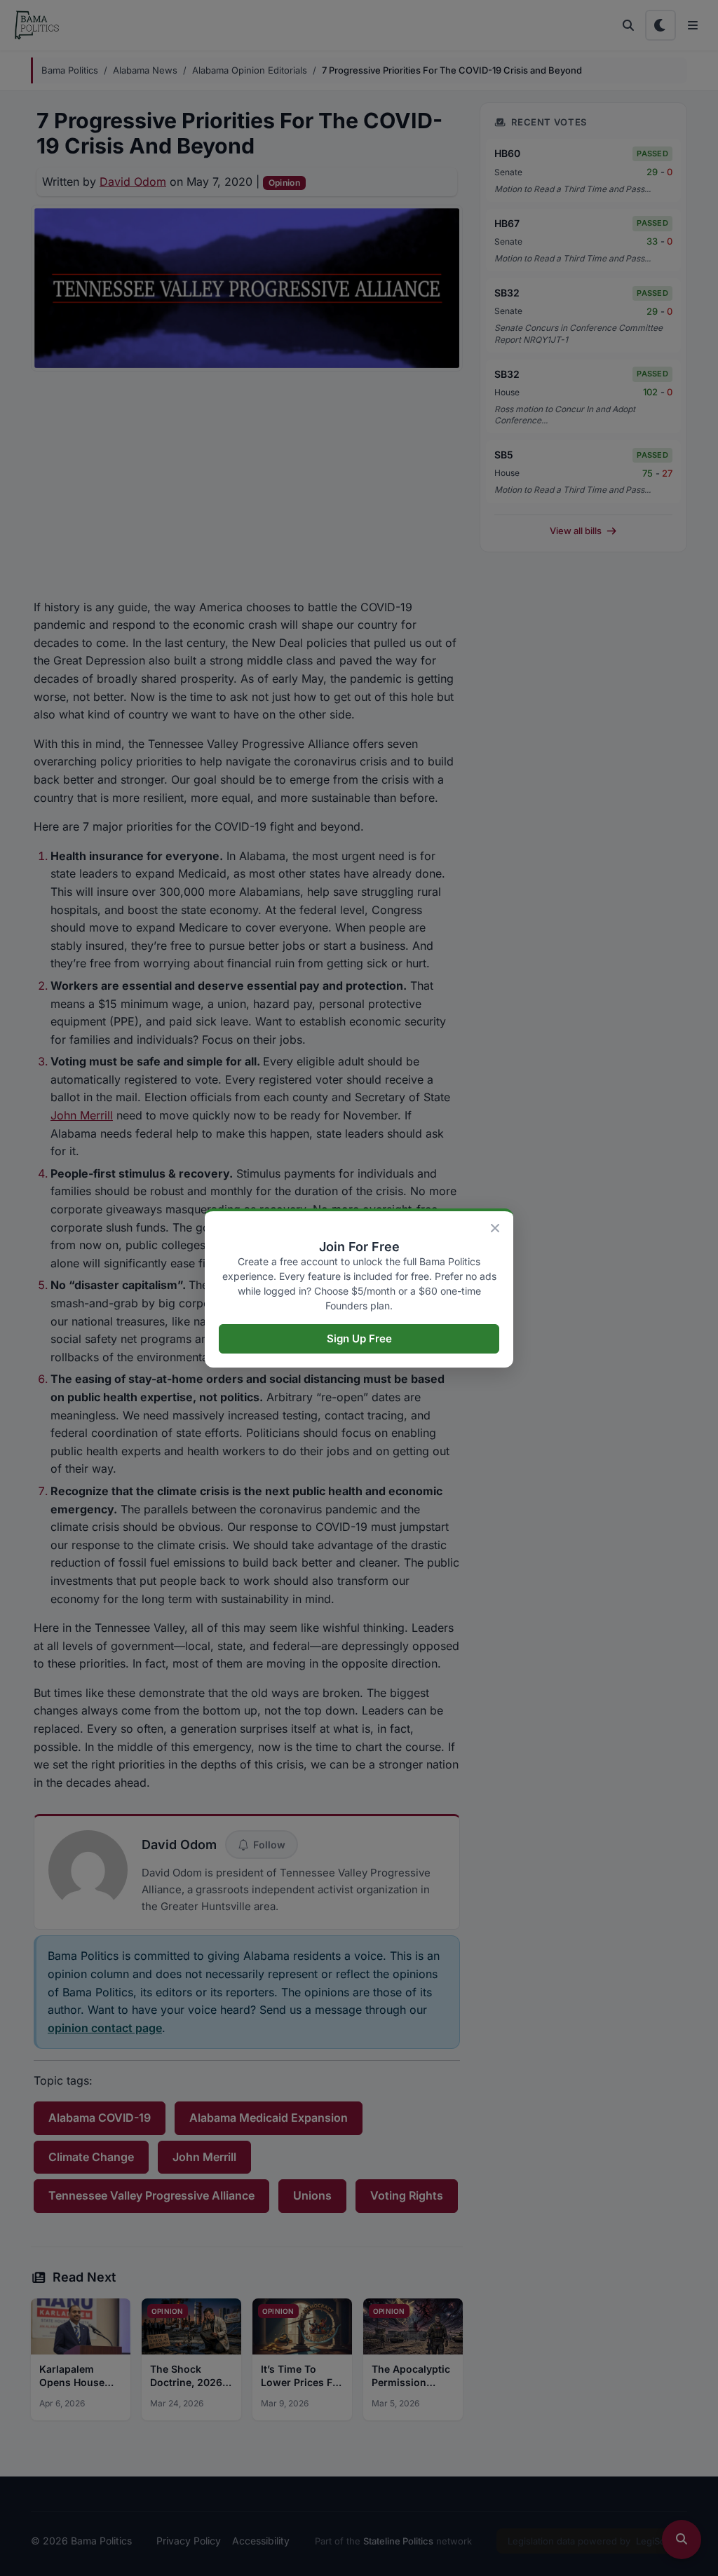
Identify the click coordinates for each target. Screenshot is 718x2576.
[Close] (495, 1228)
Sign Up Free (359, 1338)
